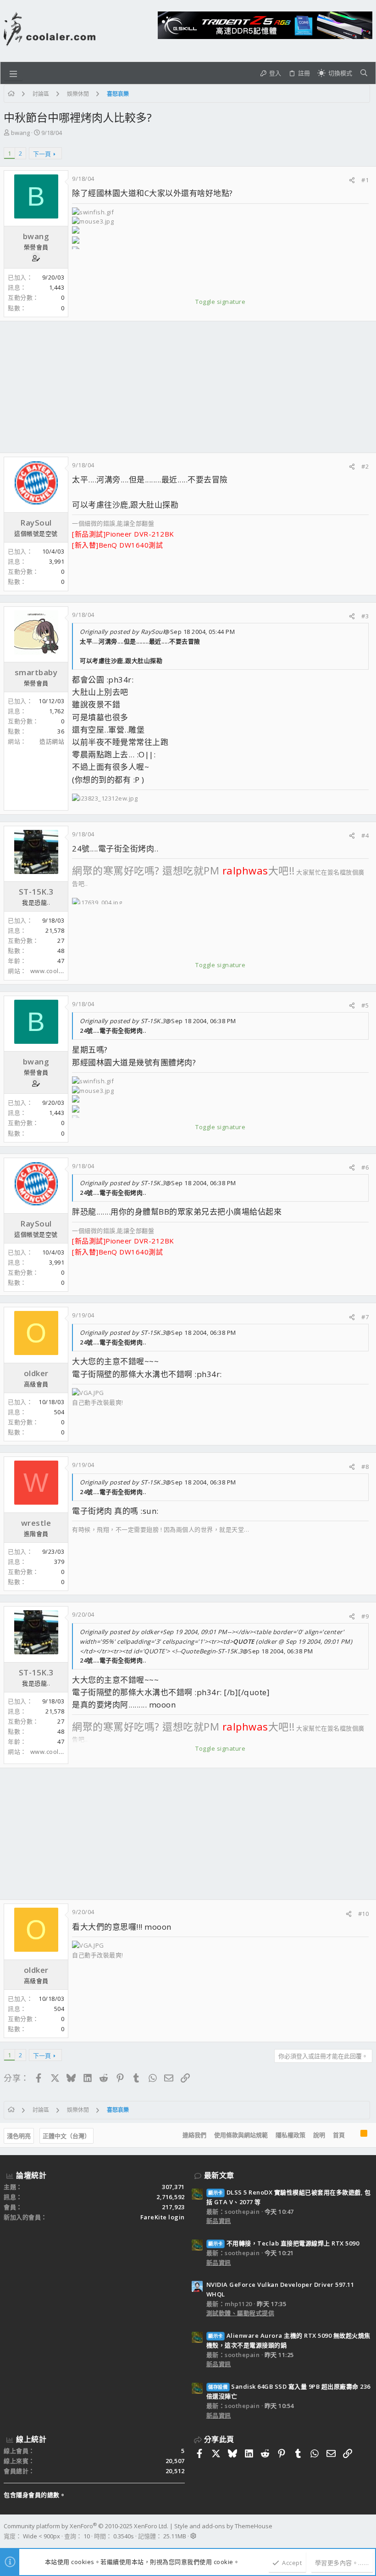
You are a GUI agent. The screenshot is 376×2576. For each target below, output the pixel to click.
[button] (13, 73)
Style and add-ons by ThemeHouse (223, 2526)
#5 (365, 1005)
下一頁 (42, 154)
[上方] (353, 2135)
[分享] (352, 180)
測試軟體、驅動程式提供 (241, 2313)
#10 (364, 1914)
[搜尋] (364, 73)
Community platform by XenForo (86, 2526)
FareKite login (163, 2217)
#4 (365, 835)
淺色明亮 (19, 2136)
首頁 (339, 2135)
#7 (365, 1317)
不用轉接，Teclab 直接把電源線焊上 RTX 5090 (284, 2243)
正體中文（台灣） (66, 2136)
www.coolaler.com (57, 971)
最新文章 (219, 2175)
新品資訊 (219, 2221)
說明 (319, 2135)
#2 (365, 466)
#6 (365, 1167)
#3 (365, 616)
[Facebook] (368, 2531)
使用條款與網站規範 (241, 2135)
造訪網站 (52, 741)
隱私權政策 (290, 2135)
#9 (365, 1616)
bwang (20, 133)
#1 (365, 180)
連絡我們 (194, 2135)
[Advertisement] (188, 387)
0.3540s (124, 2536)
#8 (365, 1467)
